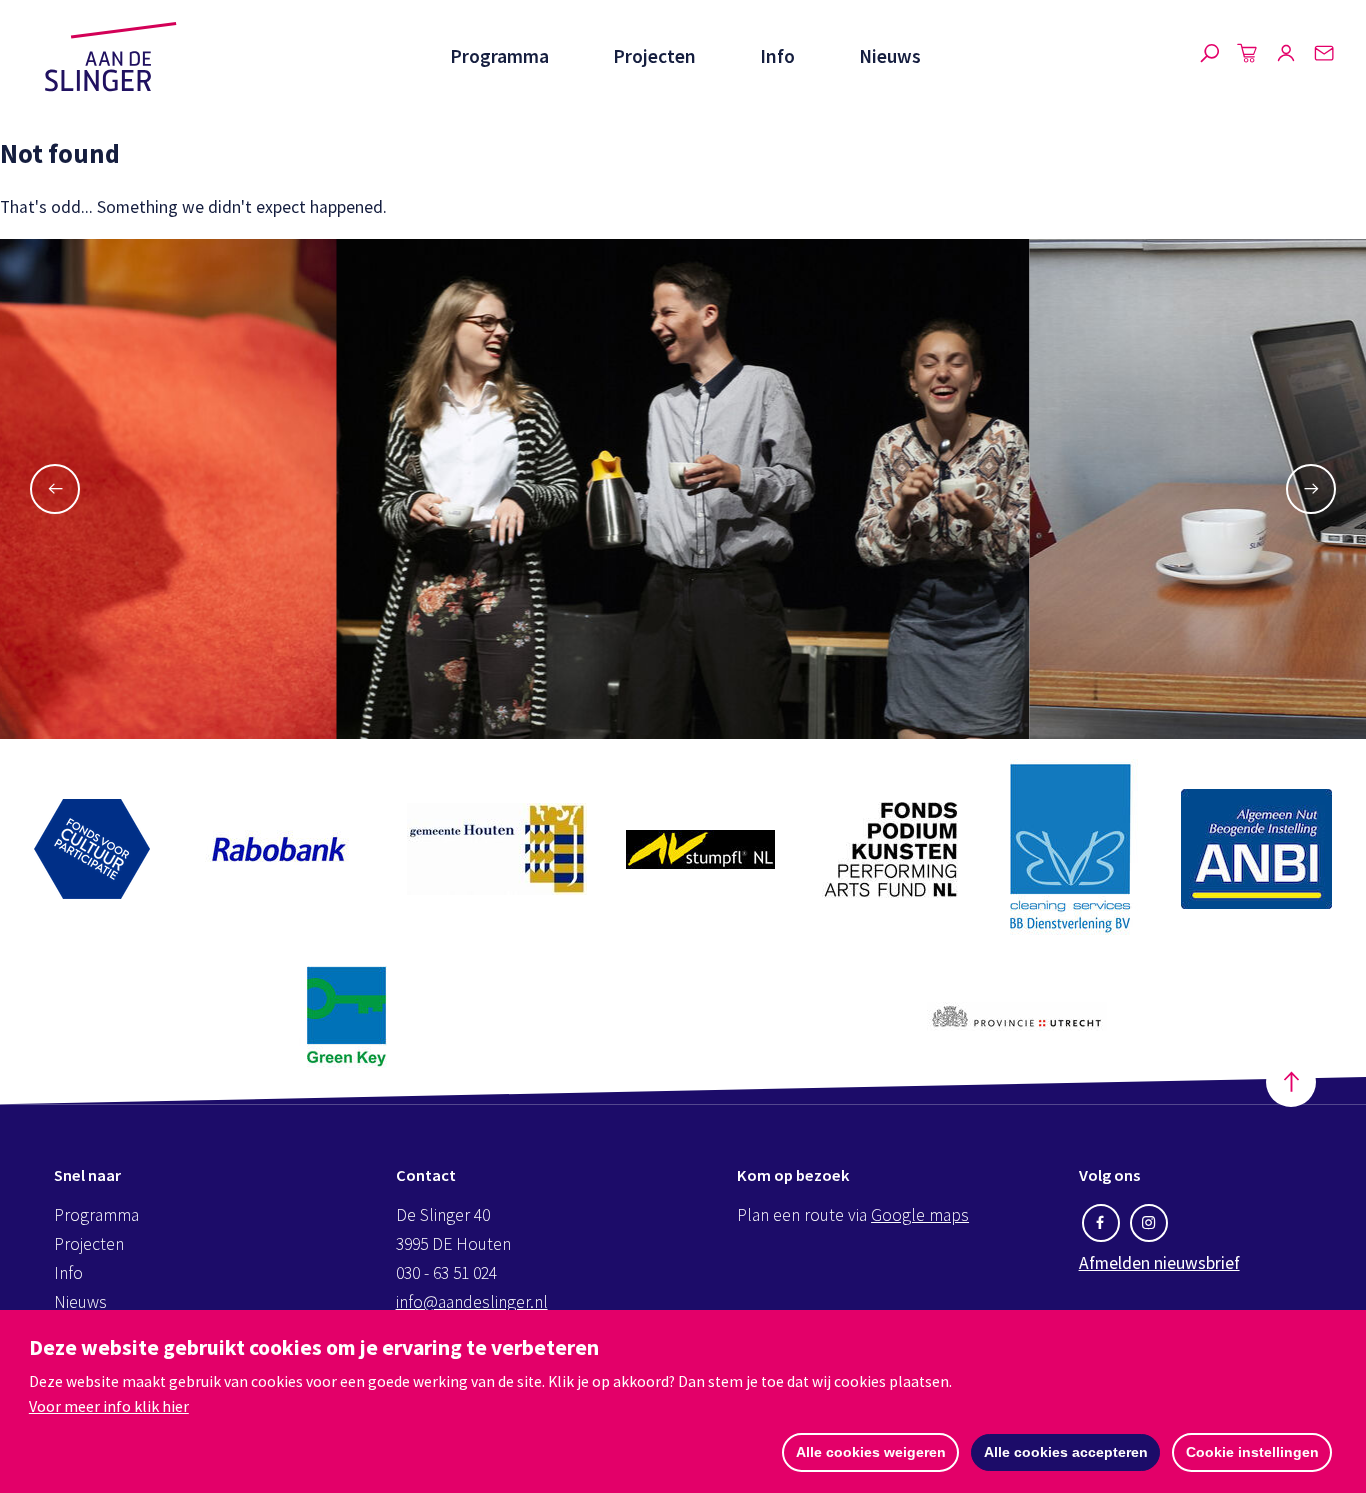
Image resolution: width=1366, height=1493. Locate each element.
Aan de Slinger (111, 57)
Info (777, 56)
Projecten (654, 56)
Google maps (920, 1215)
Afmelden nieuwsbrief (1159, 1263)
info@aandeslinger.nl (472, 1302)
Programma (499, 56)
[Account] (1286, 57)
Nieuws (890, 56)
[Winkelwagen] (1248, 57)
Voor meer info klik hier (109, 1406)
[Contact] (1324, 57)
